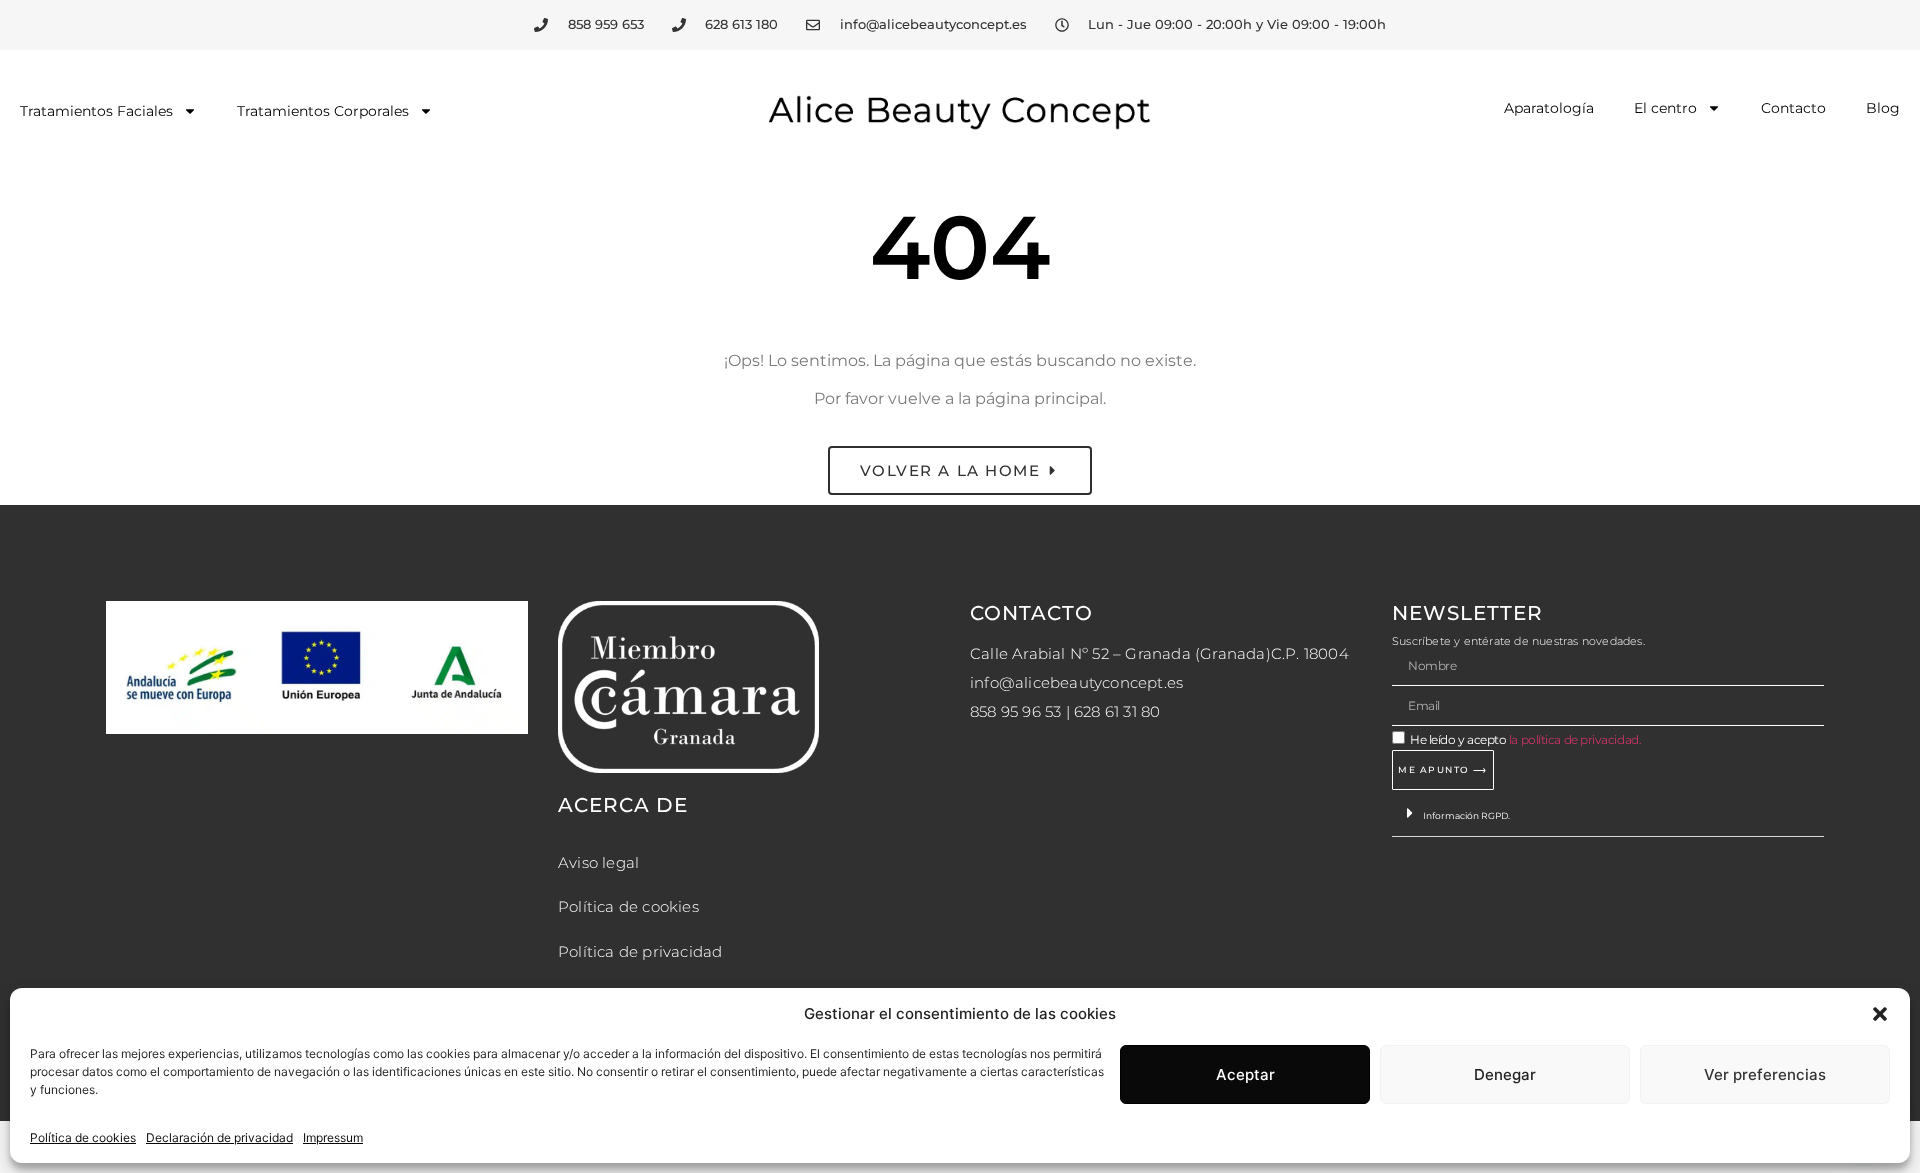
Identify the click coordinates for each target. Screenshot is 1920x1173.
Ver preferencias (1765, 1074)
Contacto (1793, 108)
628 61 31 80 (1117, 711)
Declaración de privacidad (219, 1137)
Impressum (333, 1137)
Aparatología (1549, 108)
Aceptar (1245, 1074)
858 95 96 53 (1015, 711)
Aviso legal (598, 862)
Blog (1883, 108)
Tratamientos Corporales (323, 111)
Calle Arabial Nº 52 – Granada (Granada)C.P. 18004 (1159, 653)
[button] (1880, 1014)
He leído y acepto (1525, 739)
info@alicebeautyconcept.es (1076, 682)
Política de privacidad (640, 951)
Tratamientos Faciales (96, 111)
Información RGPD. (1466, 815)
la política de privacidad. (1575, 739)
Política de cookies (83, 1137)
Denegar (1505, 1074)
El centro (1665, 108)
